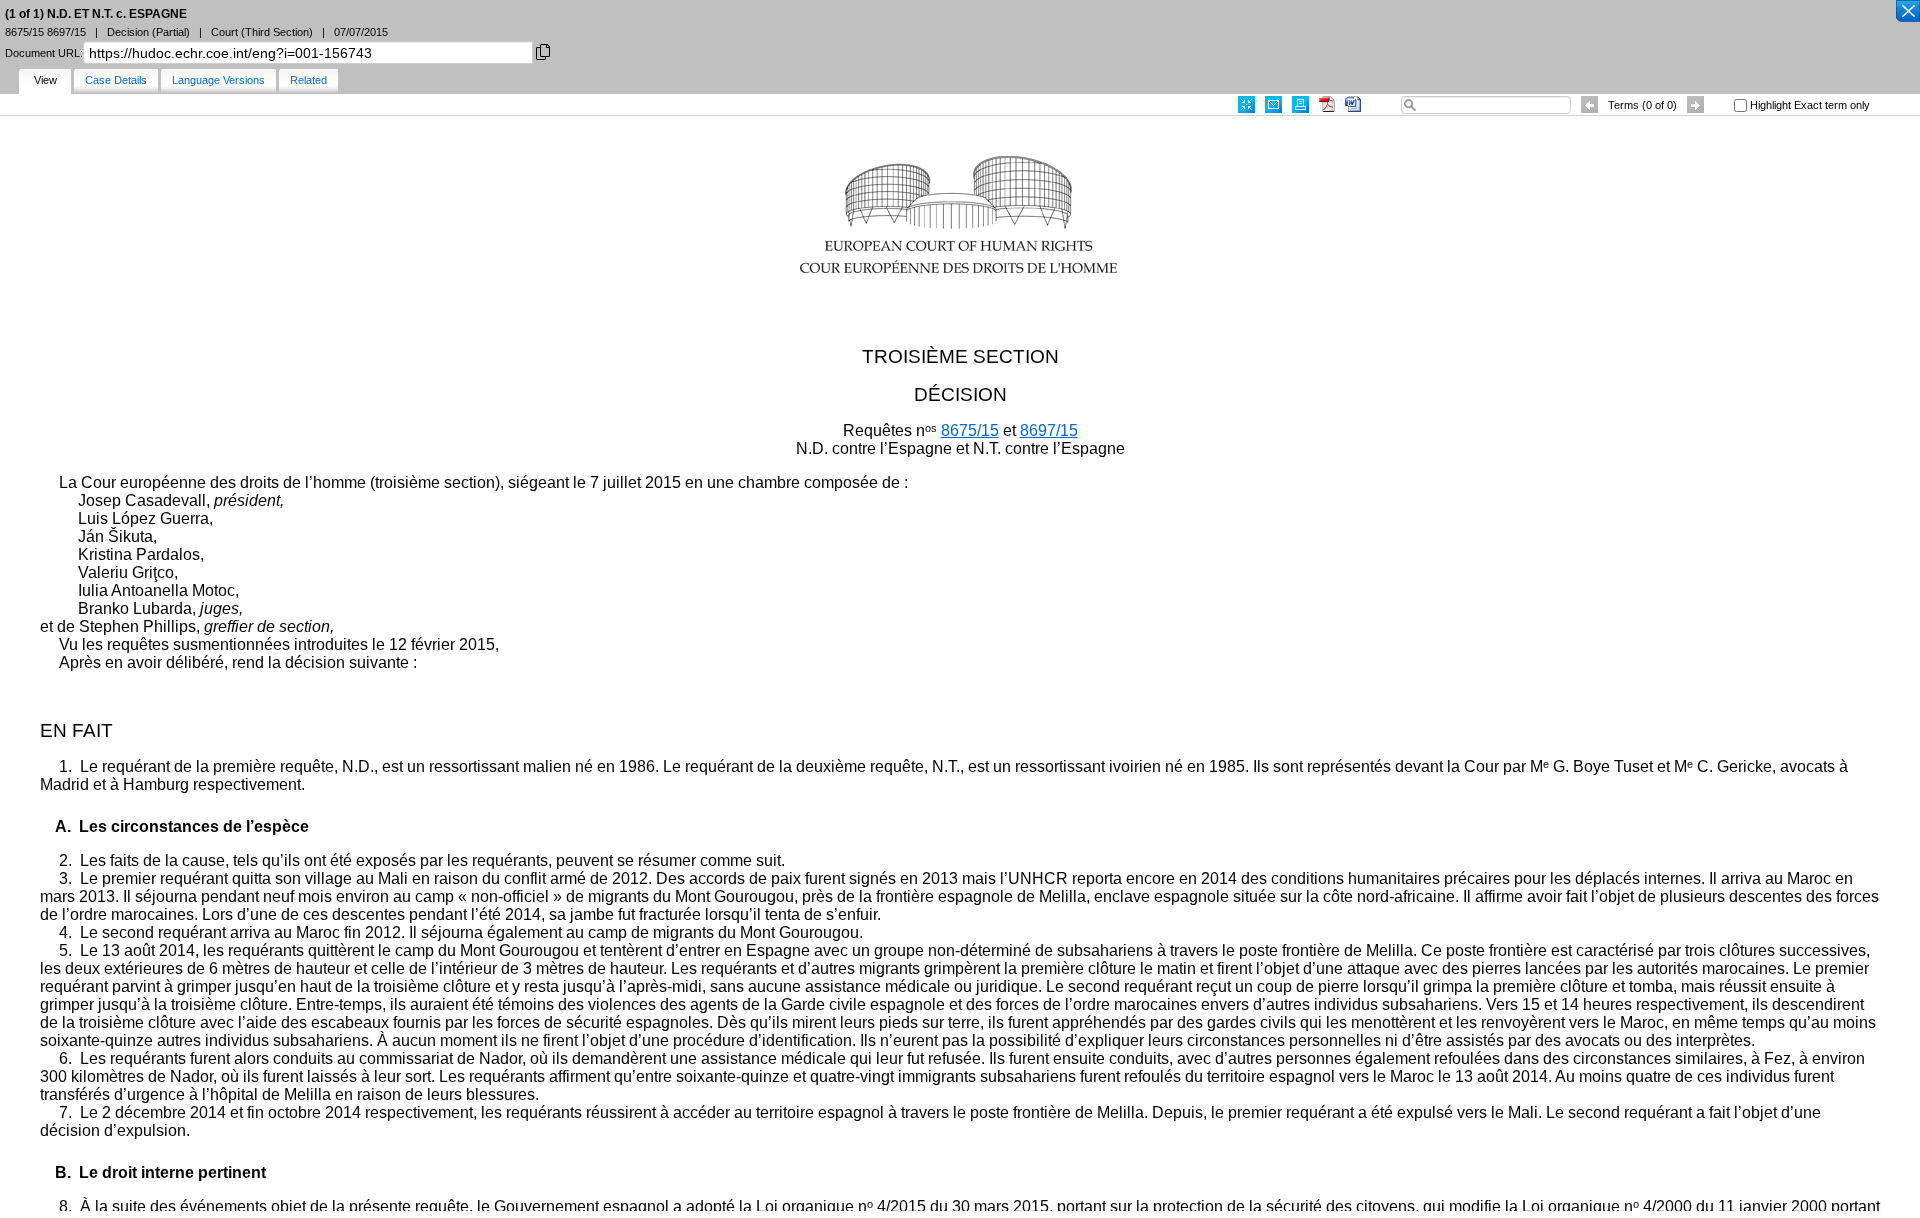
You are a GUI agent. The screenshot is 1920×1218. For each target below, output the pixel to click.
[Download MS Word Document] (1353, 104)
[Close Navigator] (1907, 12)
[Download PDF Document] (1327, 104)
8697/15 (1049, 430)
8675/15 (970, 430)
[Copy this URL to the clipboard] (543, 50)
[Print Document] (1300, 104)
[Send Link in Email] (1273, 104)
